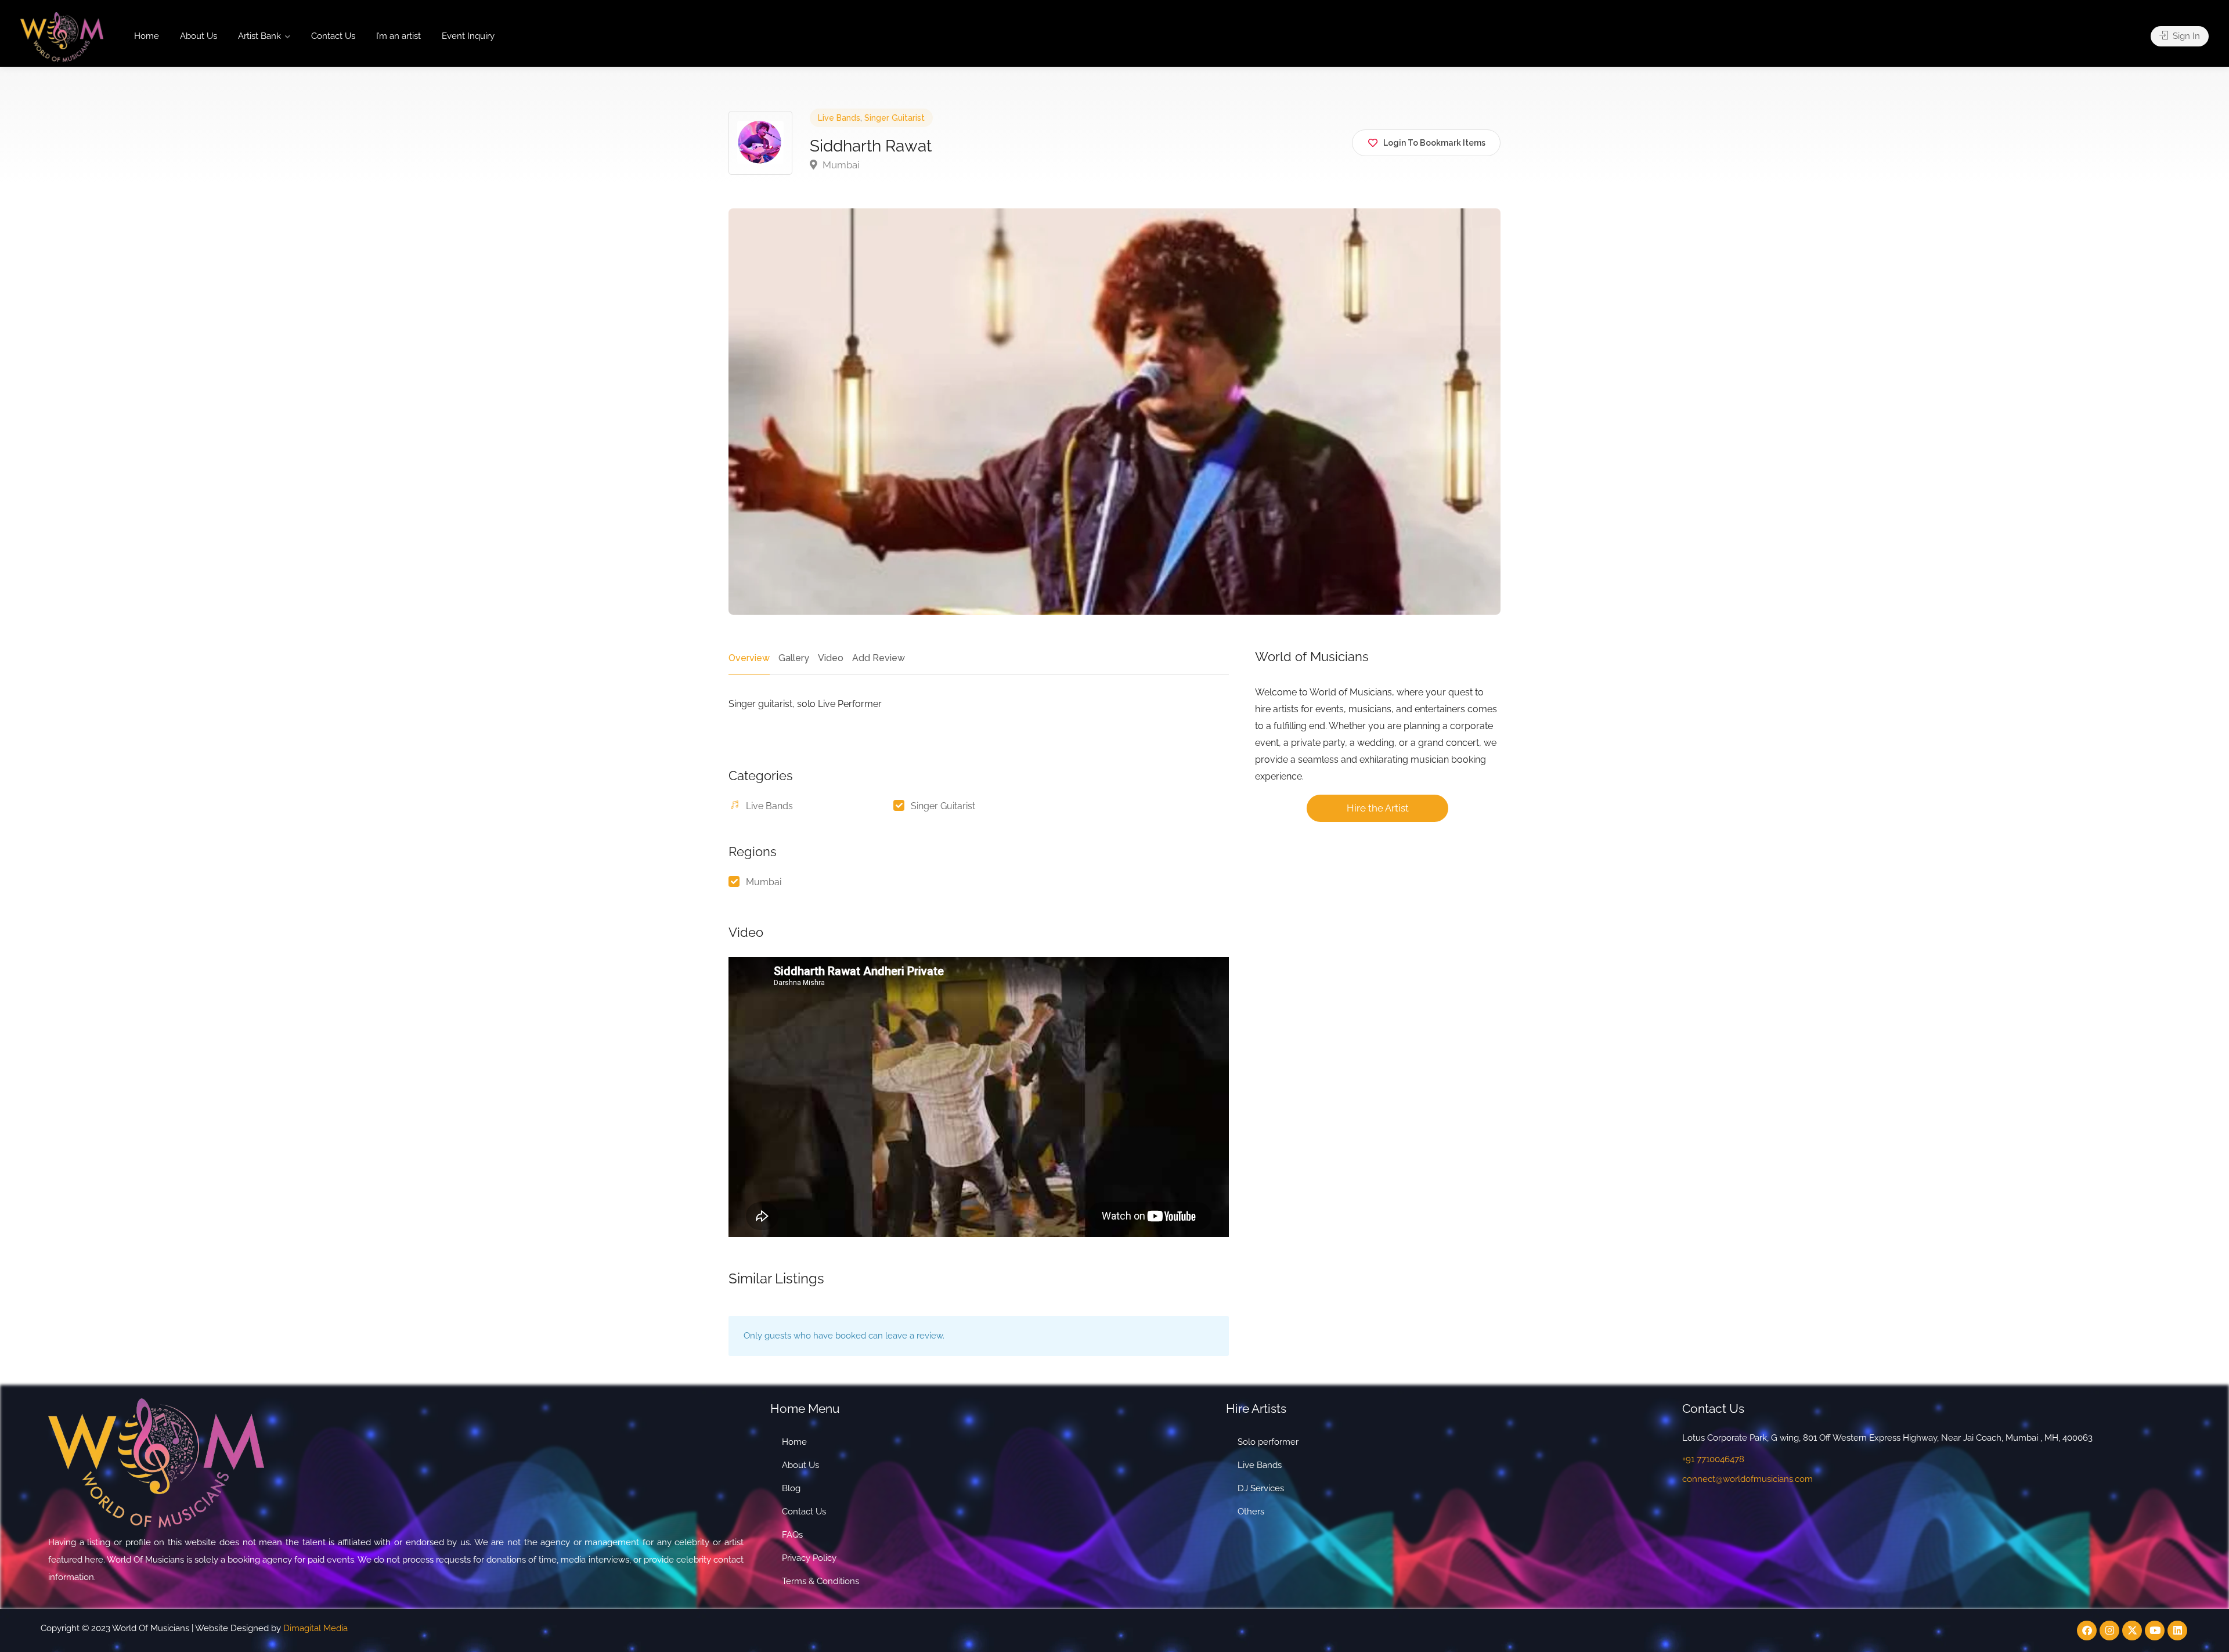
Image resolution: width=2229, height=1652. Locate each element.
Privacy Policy (809, 1558)
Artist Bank (259, 36)
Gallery (794, 658)
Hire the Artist (1378, 808)
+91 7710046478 (1713, 1459)
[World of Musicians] (62, 36)
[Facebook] (2087, 1631)
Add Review (879, 658)
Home (147, 36)
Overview (749, 658)
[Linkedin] (2177, 1631)
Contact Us (333, 36)
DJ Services (1261, 1488)
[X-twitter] (2132, 1631)
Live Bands (839, 118)
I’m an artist (398, 36)
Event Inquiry (468, 36)
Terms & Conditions (820, 1581)
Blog (791, 1488)
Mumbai (840, 165)
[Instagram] (2109, 1631)
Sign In (2185, 36)
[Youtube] (2155, 1631)
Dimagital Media (315, 1628)
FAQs (792, 1535)
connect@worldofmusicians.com (1748, 1479)
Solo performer (1268, 1442)
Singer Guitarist (895, 118)
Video (831, 658)
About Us (199, 36)
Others (1251, 1512)
